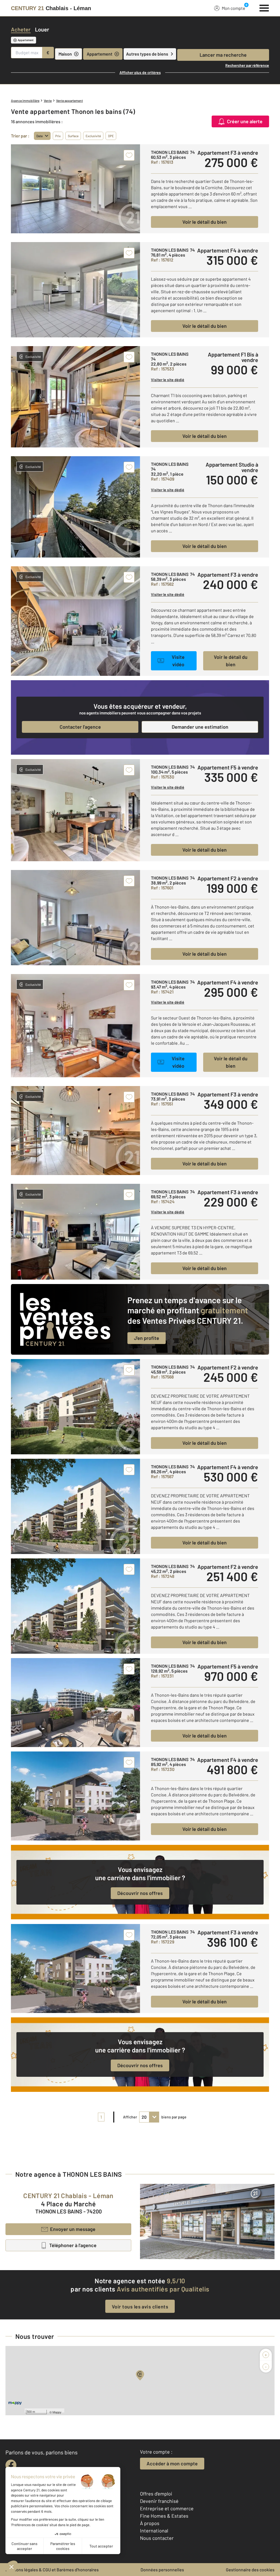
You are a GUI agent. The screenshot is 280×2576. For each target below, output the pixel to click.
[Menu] (264, 7)
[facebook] (11, 2465)
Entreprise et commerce (167, 2508)
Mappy (57, 2412)
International (154, 2531)
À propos (150, 2523)
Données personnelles (162, 2570)
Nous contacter (157, 2538)
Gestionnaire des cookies (250, 2570)
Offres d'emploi (156, 2494)
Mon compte (234, 8)
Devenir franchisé (159, 2501)
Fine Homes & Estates (164, 2516)
